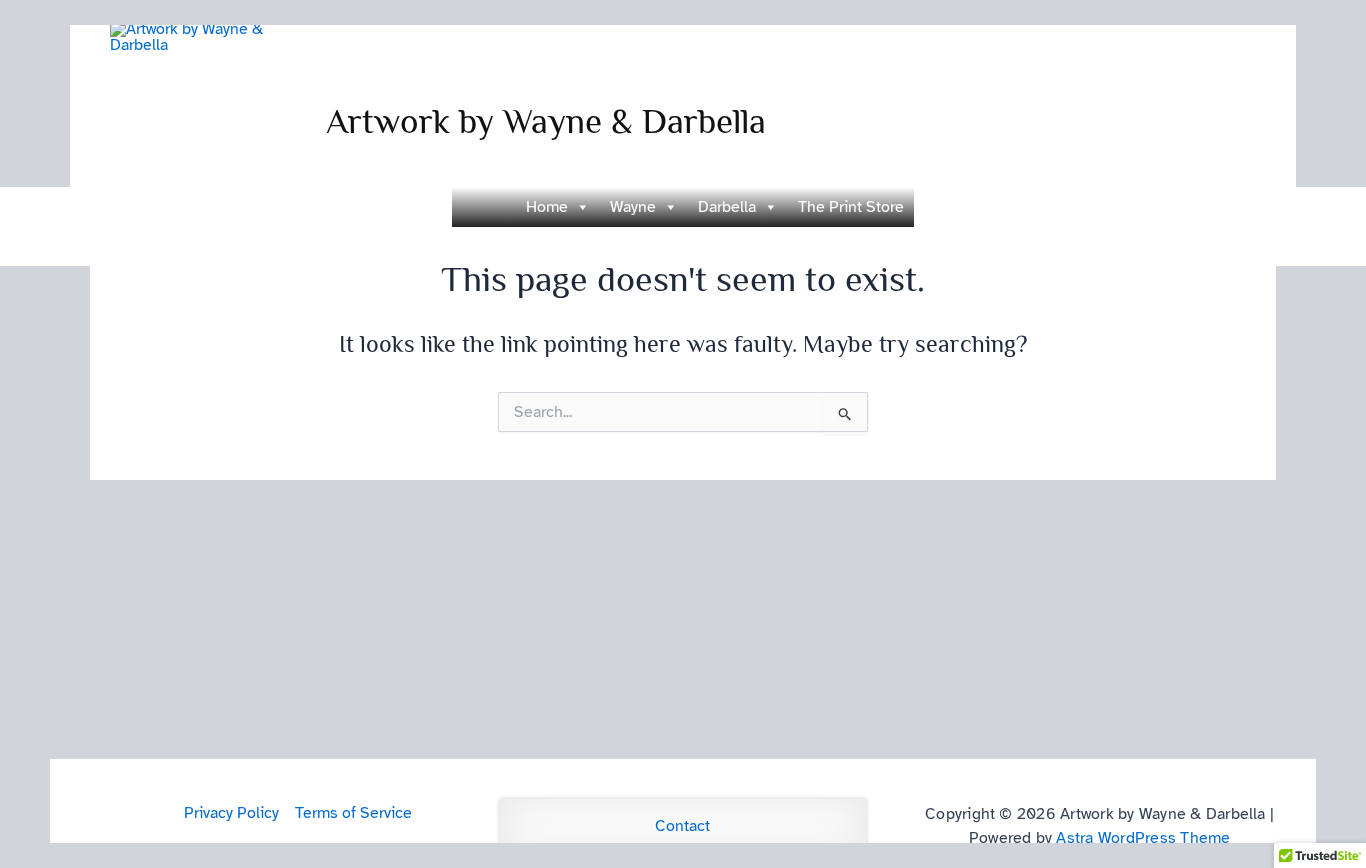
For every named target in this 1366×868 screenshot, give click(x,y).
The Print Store (851, 207)
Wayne (633, 207)
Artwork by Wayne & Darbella (546, 121)
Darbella (727, 207)
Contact (682, 826)
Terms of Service (353, 813)
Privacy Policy (231, 813)
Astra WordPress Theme (1143, 838)
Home (547, 207)
